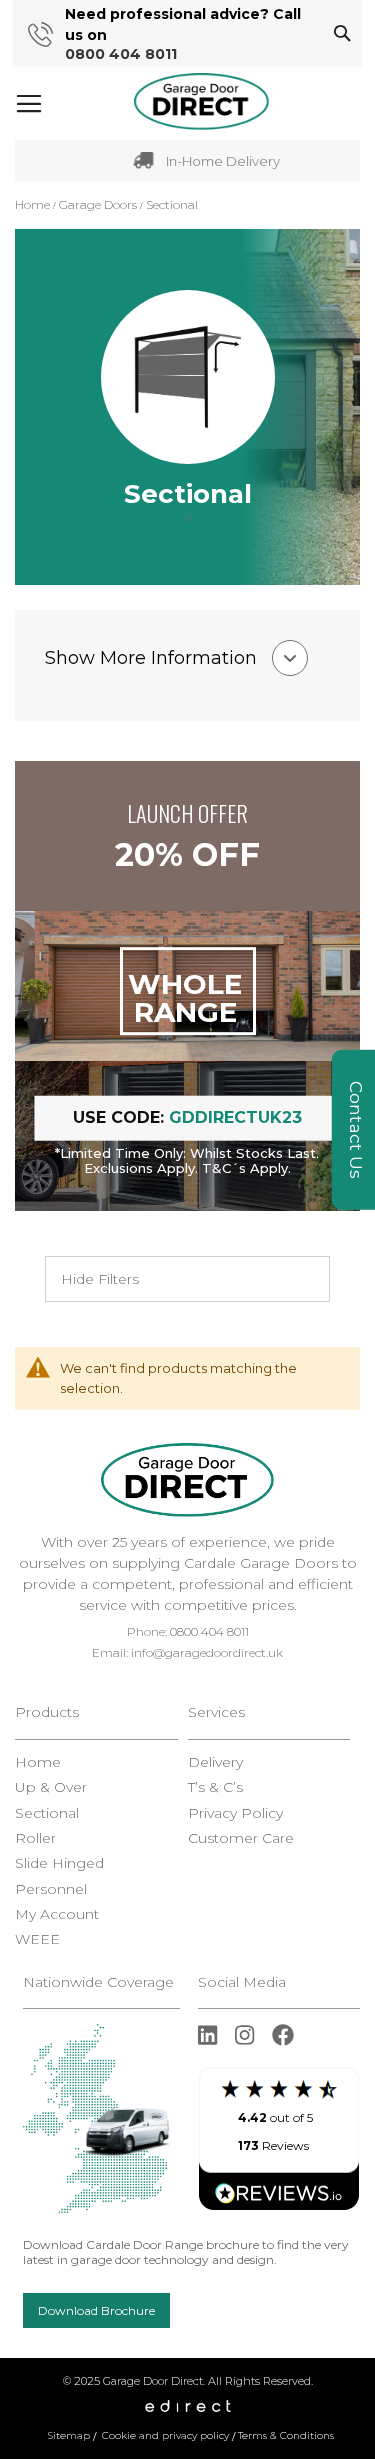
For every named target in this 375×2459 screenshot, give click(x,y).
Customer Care (241, 1838)
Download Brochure (96, 2310)
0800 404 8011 (121, 54)
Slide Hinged (59, 1863)
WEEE (37, 1939)
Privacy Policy (235, 1813)
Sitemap (69, 2435)
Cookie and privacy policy (165, 2435)
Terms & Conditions (286, 2435)
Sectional (47, 1813)
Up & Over (51, 1787)
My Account (57, 1914)
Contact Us (356, 1129)
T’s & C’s (215, 1787)
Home (34, 204)
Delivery (215, 1762)
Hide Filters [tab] (100, 1279)
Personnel (51, 1889)
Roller (35, 1838)
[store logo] (201, 102)
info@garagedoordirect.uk (207, 1652)
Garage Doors (99, 204)
